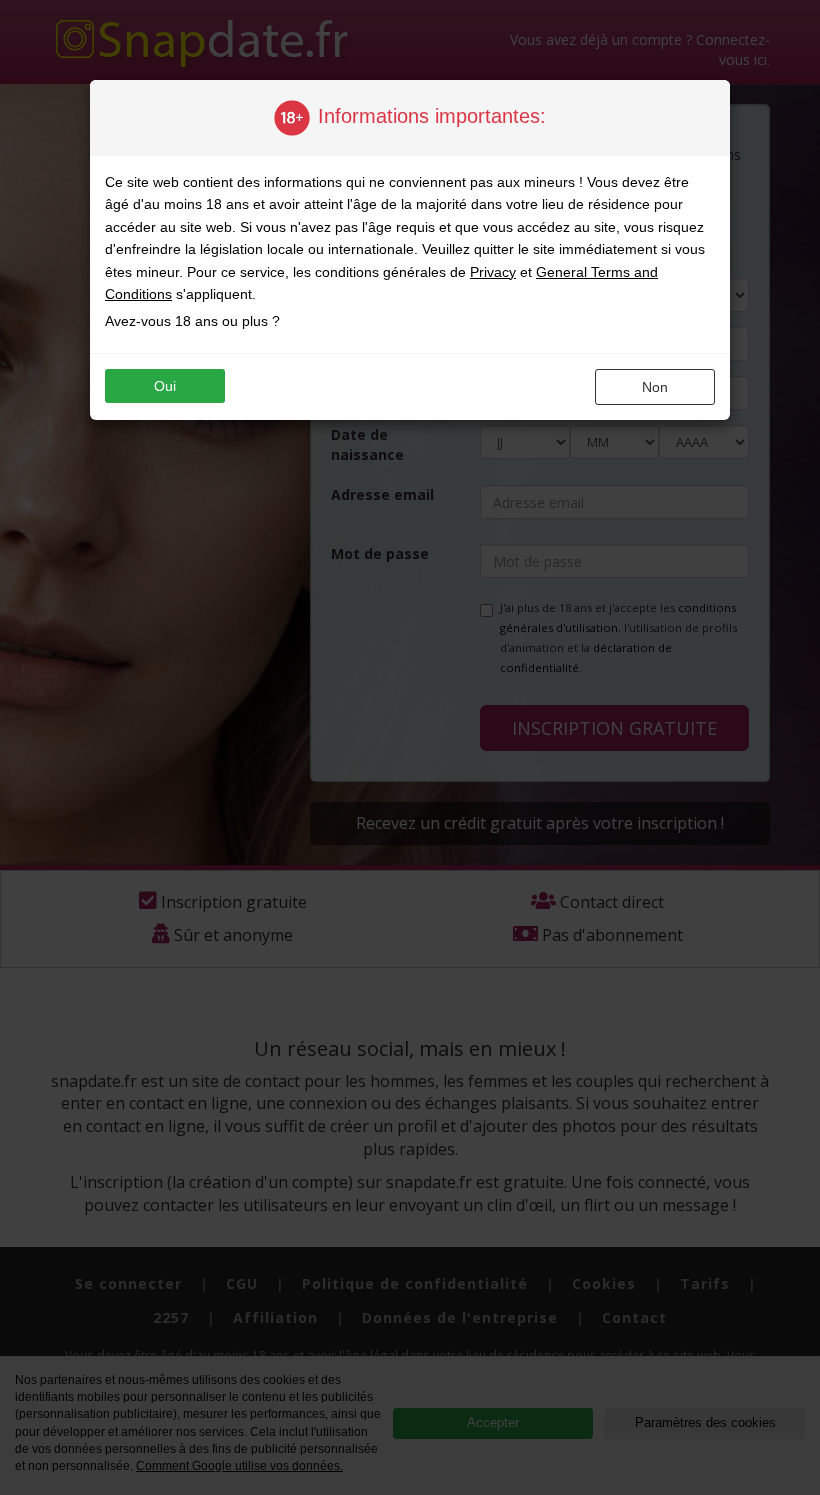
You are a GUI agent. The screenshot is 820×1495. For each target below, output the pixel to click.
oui (165, 386)
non (655, 387)
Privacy (493, 272)
